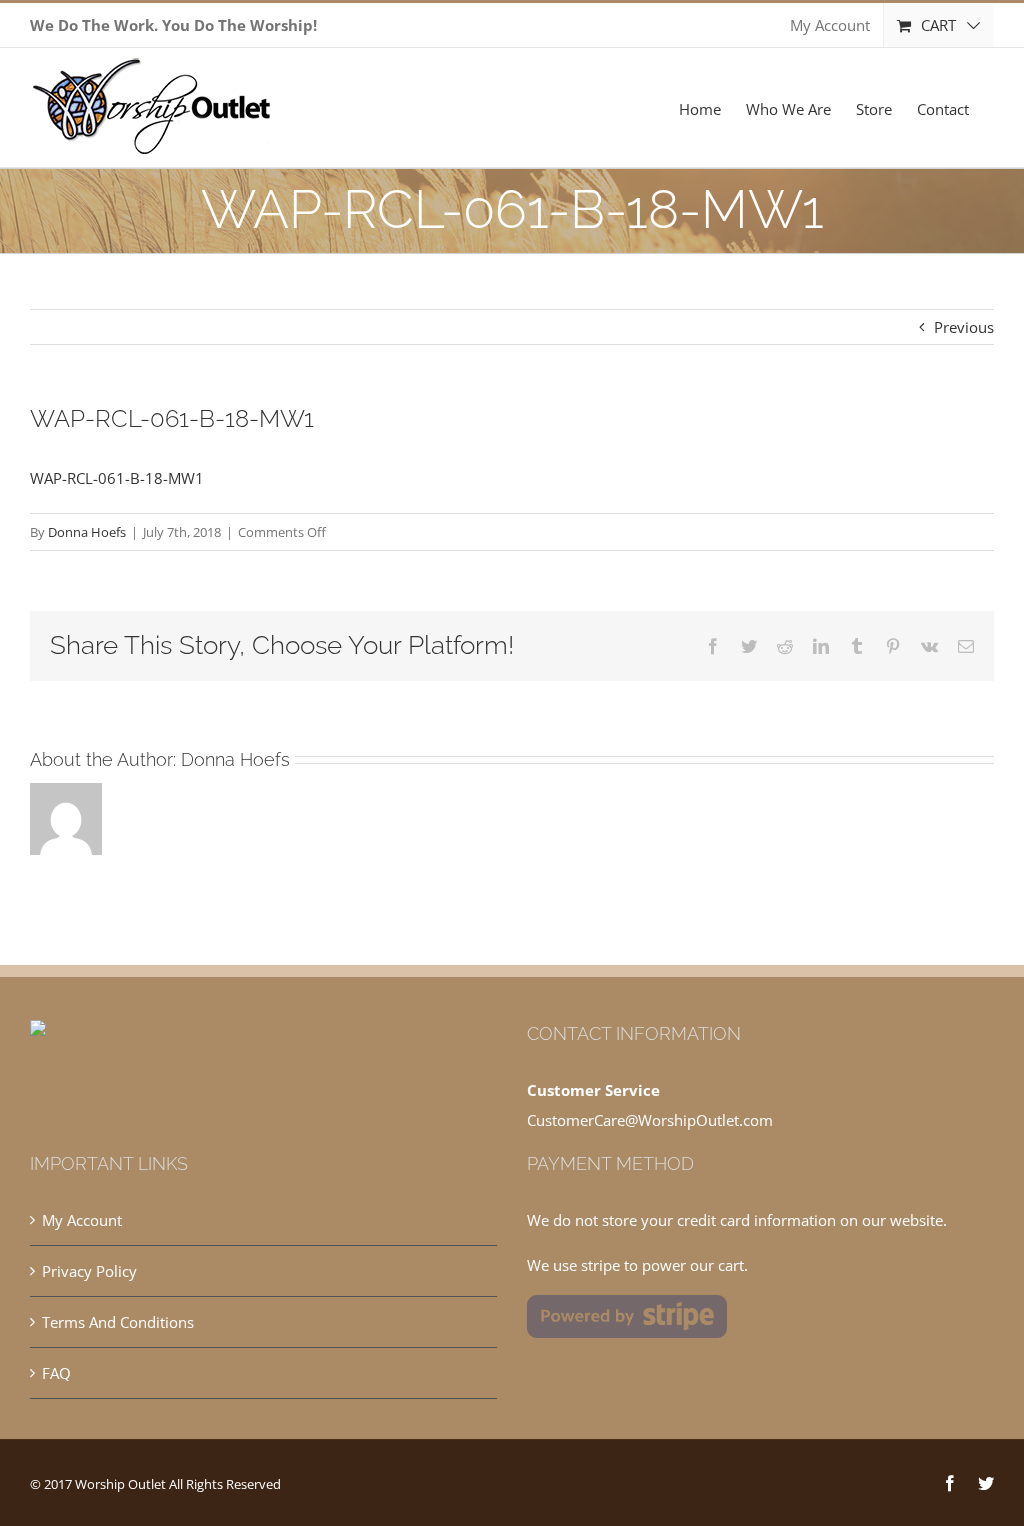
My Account (82, 1220)
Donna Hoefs (87, 532)
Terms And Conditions (118, 1322)
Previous (964, 327)
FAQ (56, 1373)
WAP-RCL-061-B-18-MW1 (117, 478)
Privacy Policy (89, 1271)
